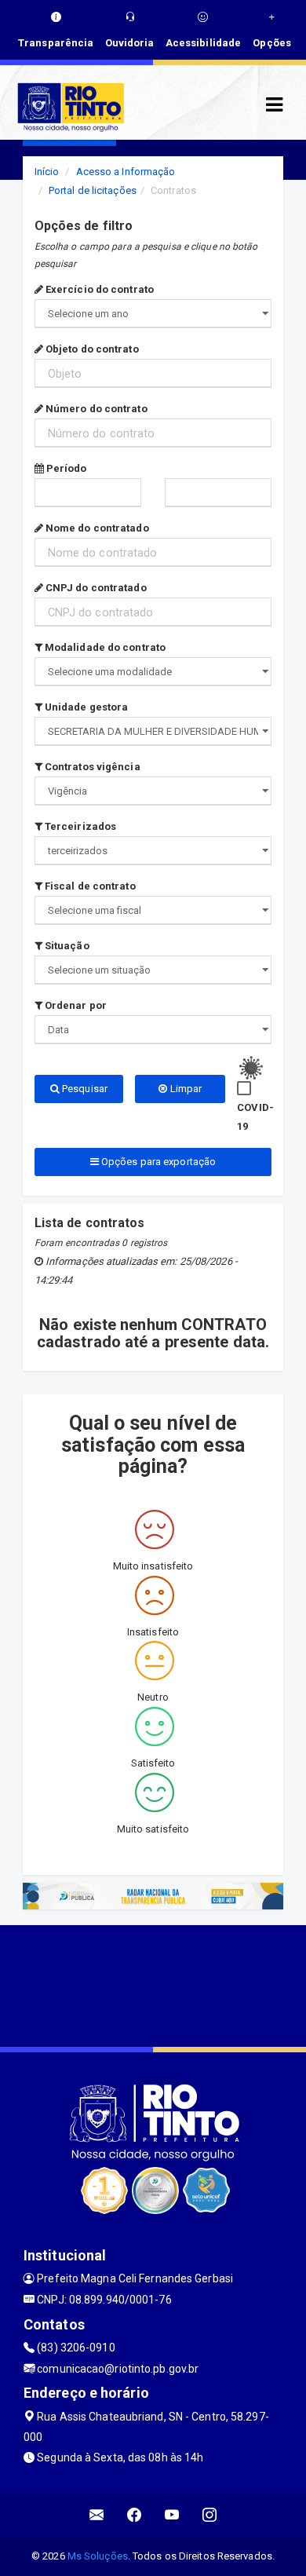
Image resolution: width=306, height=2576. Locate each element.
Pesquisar (84, 1089)
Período (66, 468)
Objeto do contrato (91, 349)
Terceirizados (79, 826)
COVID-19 (255, 1117)
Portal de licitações (93, 190)
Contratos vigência (91, 767)
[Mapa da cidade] (153, 1984)
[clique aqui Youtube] (172, 2515)
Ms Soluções (98, 2556)
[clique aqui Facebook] (135, 2515)
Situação (66, 946)
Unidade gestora (86, 707)
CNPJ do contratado (95, 588)
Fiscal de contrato (89, 886)
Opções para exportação (157, 1162)
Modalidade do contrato (104, 647)
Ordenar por (75, 1005)
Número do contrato (95, 409)
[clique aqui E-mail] (97, 2515)
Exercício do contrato (98, 289)
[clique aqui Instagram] (210, 2515)
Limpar (184, 1089)
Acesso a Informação (126, 172)
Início (47, 172)
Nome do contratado (96, 528)
